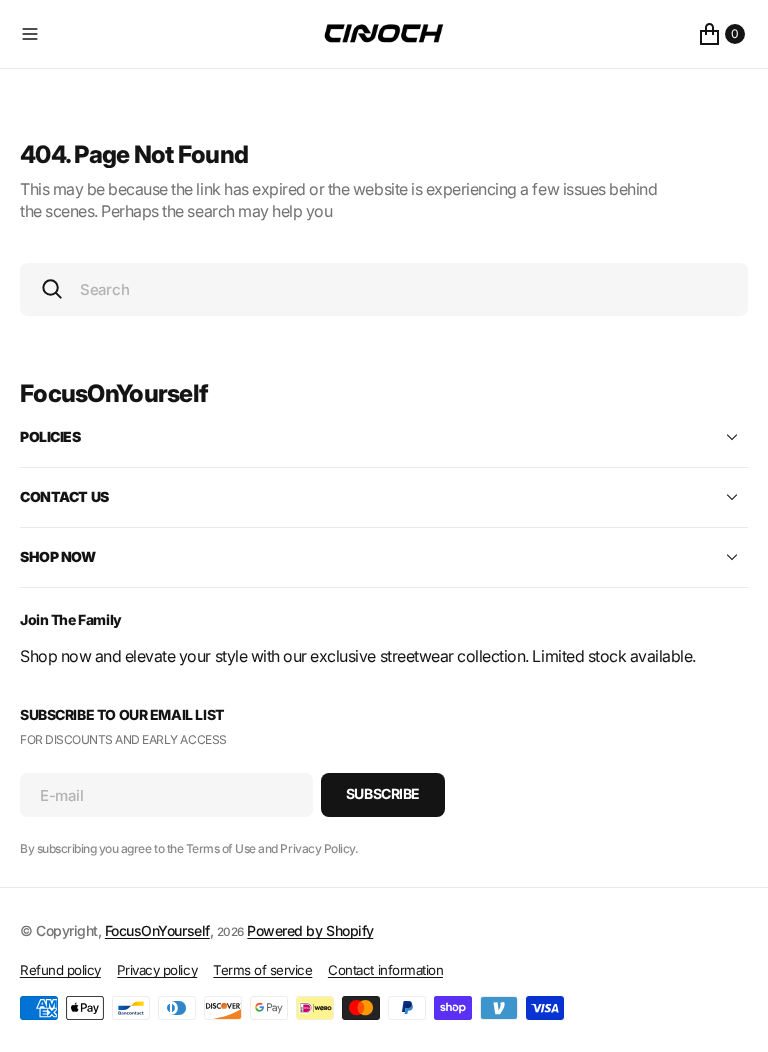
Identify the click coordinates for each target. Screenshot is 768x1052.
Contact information (385, 970)
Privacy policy (157, 970)
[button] (167, 34)
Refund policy (60, 970)
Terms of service (262, 970)
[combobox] (384, 289)
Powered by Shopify (310, 930)
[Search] (52, 289)
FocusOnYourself (157, 930)
